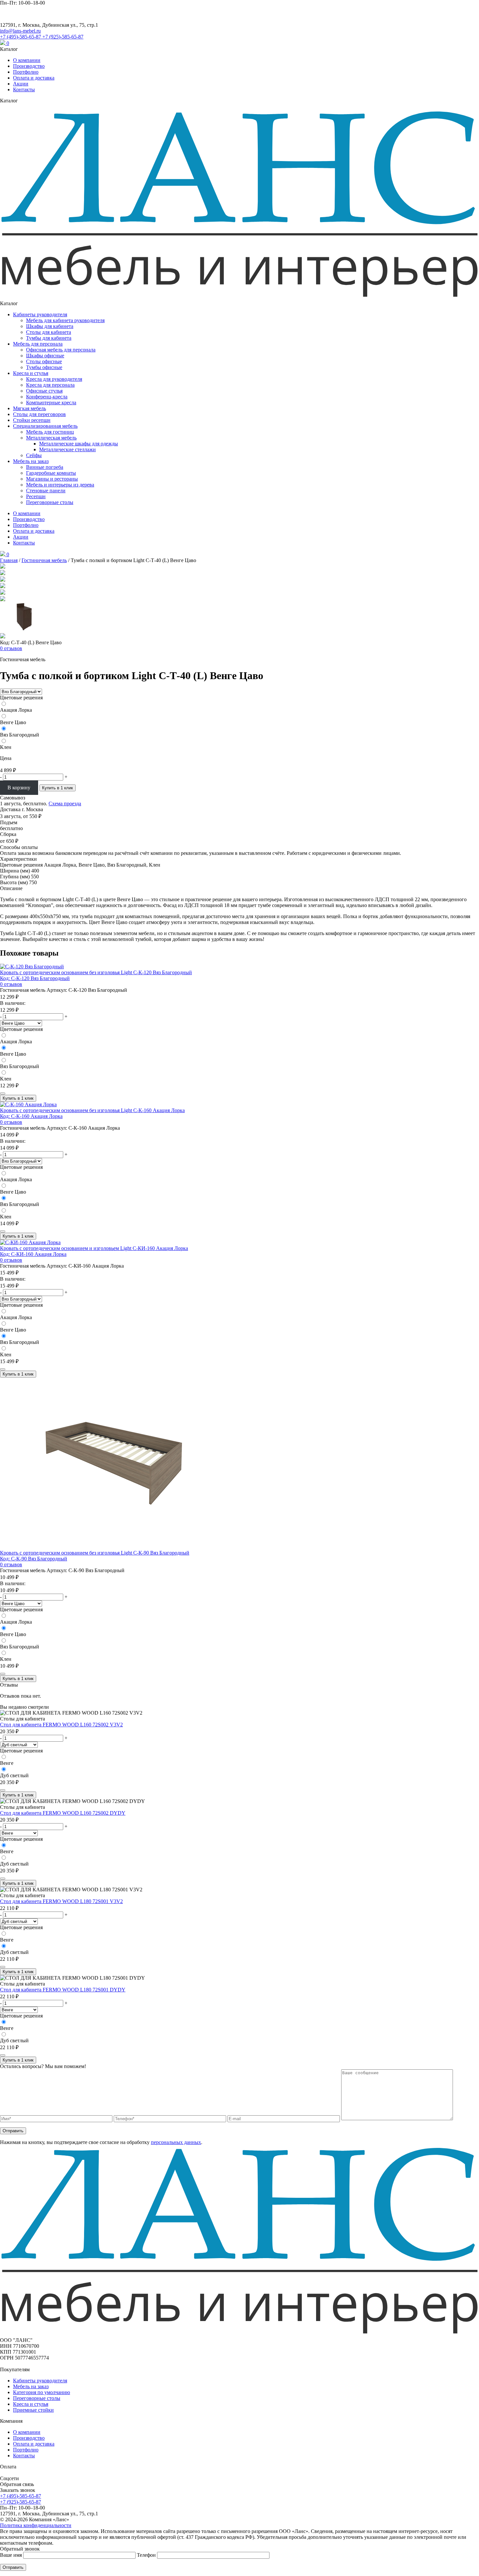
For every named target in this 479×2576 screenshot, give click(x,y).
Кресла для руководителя (54, 379)
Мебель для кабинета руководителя (65, 320)
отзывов (11, 648)
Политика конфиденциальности (36, 2525)
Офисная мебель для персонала (61, 350)
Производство (29, 66)
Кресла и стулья (31, 373)
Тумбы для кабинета (49, 338)
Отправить (13, 2131)
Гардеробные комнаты (51, 473)
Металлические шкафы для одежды (79, 444)
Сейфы (34, 455)
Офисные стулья (44, 391)
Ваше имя (12, 2555)
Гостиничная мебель (44, 560)
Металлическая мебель (51, 438)
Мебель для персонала (38, 344)
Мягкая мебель (29, 408)
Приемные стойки (33, 2410)
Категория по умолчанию (42, 2392)
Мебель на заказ (31, 461)
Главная (9, 560)
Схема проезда (65, 804)
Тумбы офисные (44, 367)
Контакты (24, 89)
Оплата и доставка (34, 78)
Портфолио (26, 72)
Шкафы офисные (45, 356)
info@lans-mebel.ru (20, 31)
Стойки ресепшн (32, 420)
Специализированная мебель (45, 426)
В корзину (19, 788)
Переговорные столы (50, 502)
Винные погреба (45, 467)
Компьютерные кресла (51, 402)
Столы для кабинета (49, 332)
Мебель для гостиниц (50, 432)
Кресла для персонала (50, 385)
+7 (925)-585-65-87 (63, 37)
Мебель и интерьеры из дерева (60, 485)
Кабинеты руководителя (40, 314)
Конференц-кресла (47, 397)
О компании (27, 60)
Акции (21, 84)
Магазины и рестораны (52, 479)
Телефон (147, 2555)
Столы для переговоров (39, 414)
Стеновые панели (46, 491)
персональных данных (176, 2142)
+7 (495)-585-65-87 (21, 37)
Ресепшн (36, 496)
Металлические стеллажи (67, 449)
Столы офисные (44, 361)
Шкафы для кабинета (50, 326)
